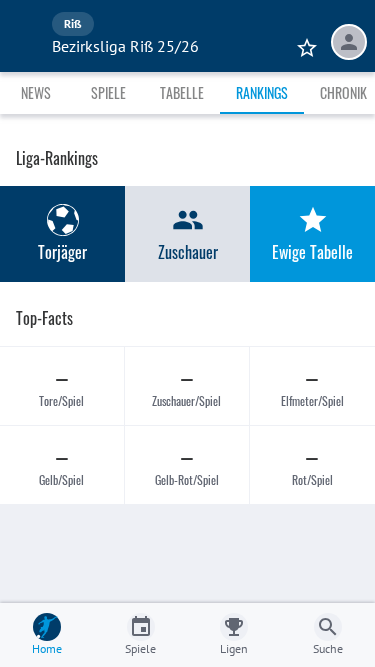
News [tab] (36, 92)
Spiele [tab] (108, 92)
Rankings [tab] (262, 92)
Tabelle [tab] (182, 92)
